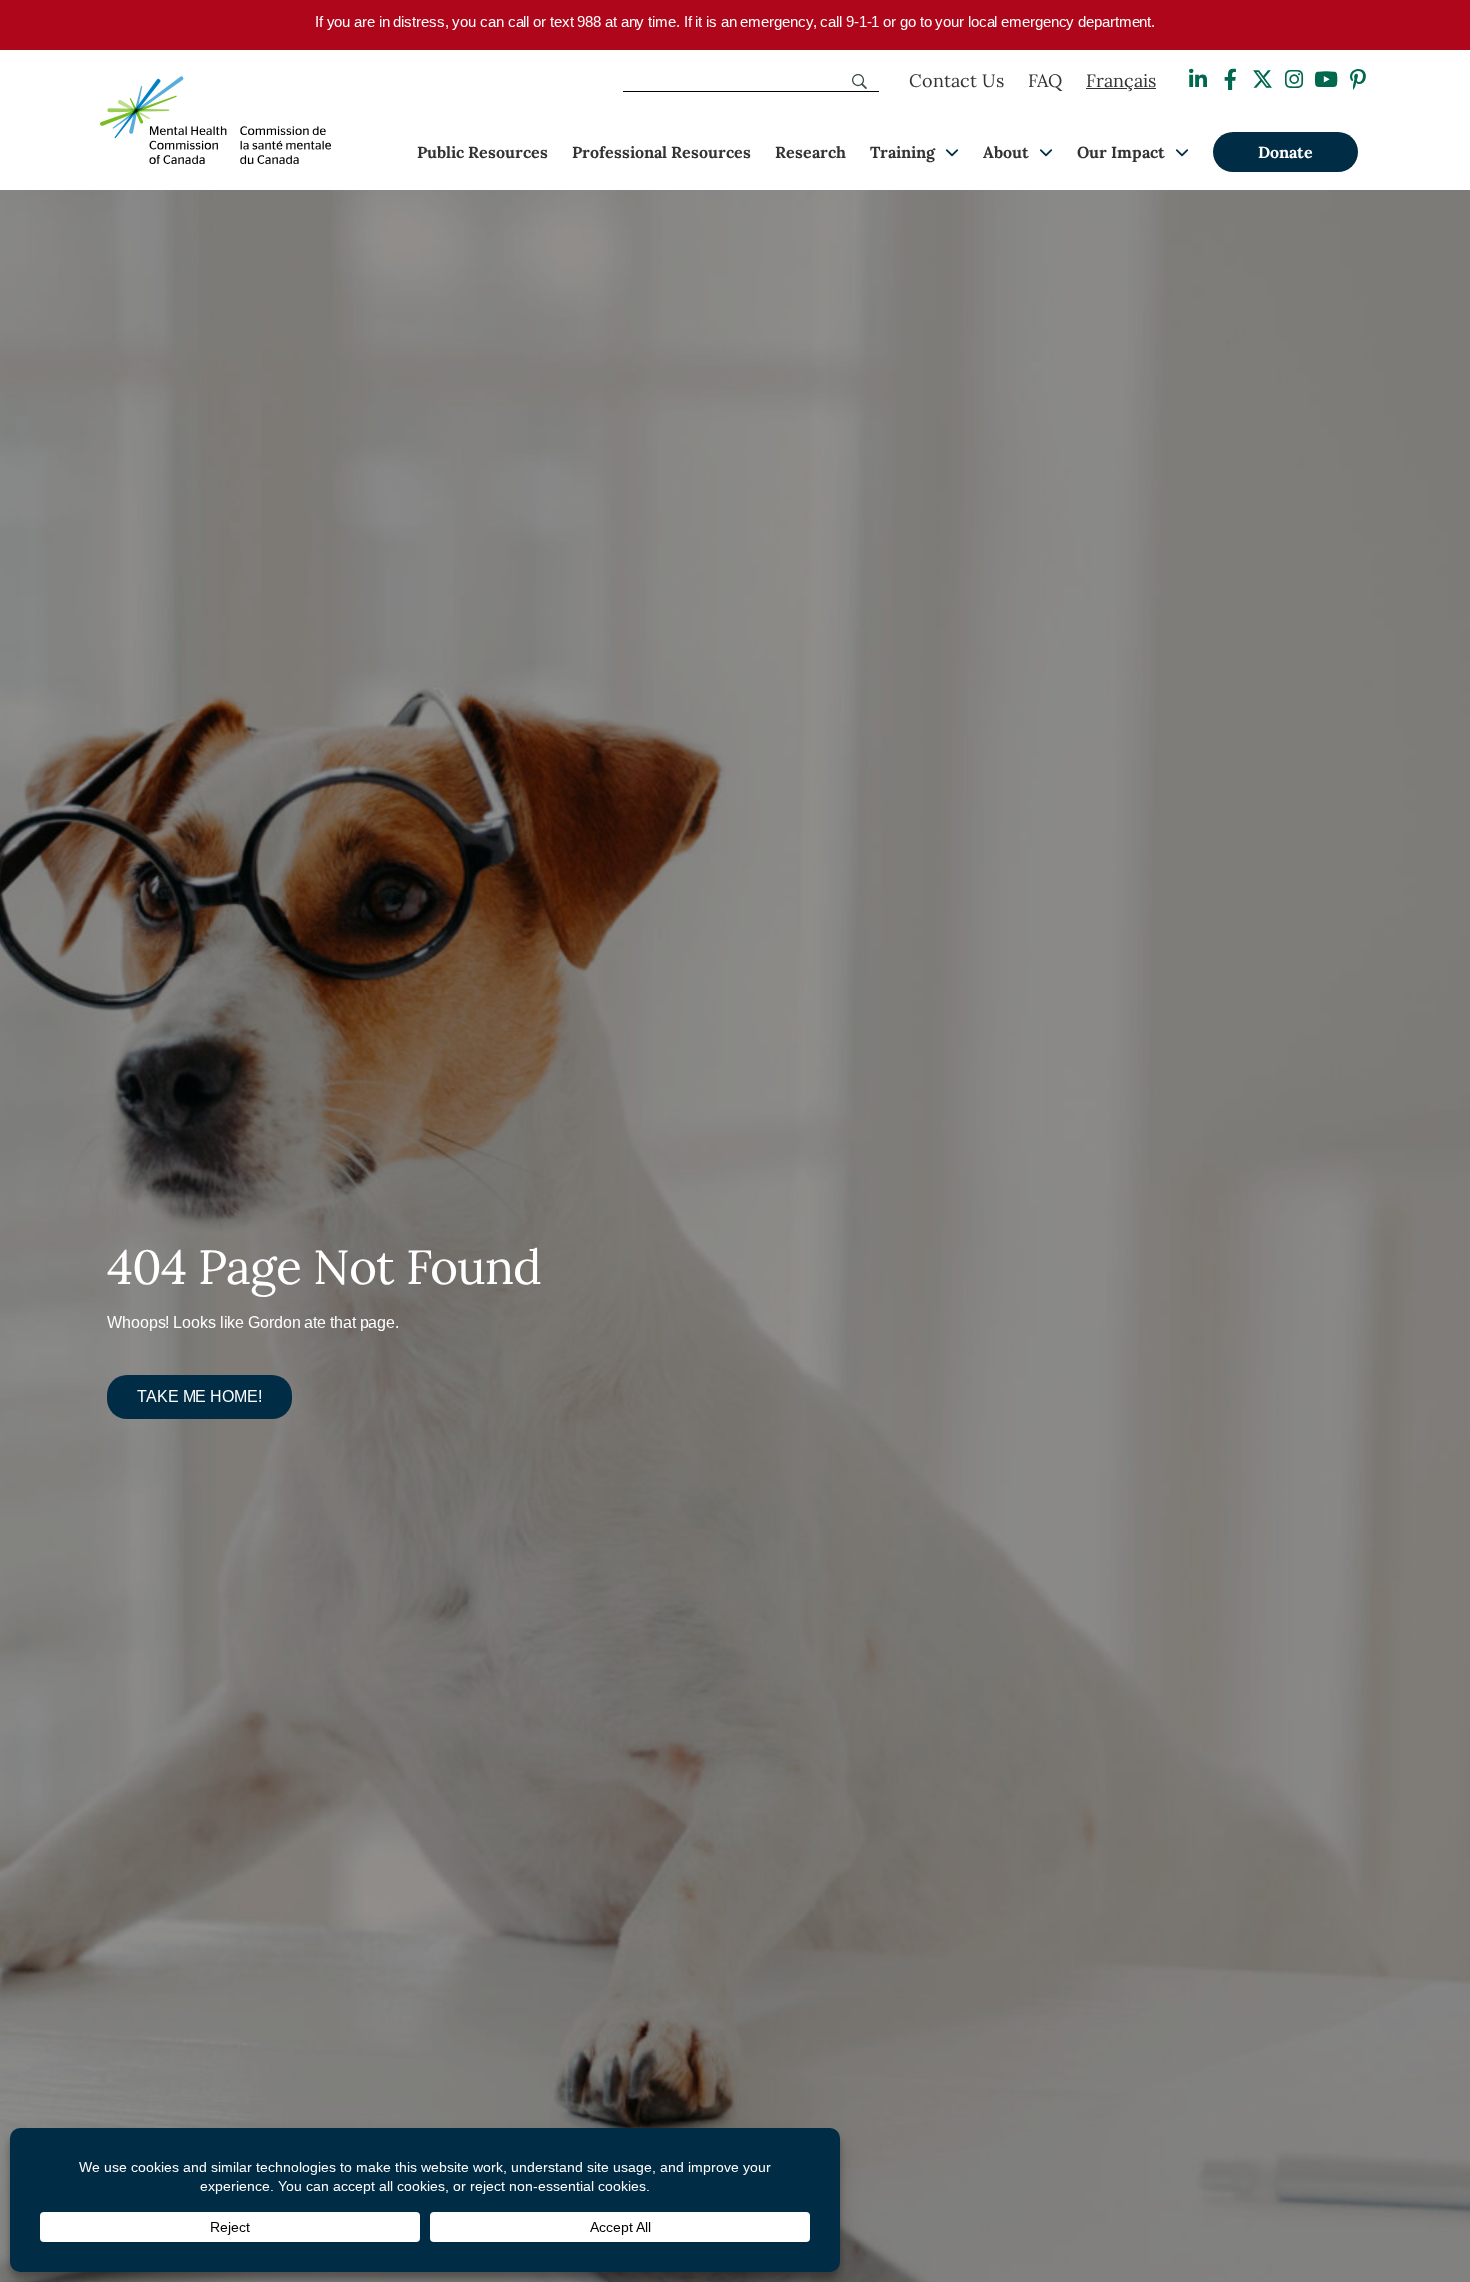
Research (810, 152)
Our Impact (1121, 152)
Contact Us (956, 80)
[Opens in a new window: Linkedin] (1198, 79)
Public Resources (482, 152)
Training (902, 152)
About (1006, 152)
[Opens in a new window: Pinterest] (1358, 79)
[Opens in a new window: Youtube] (1326, 79)
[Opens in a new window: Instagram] (1294, 79)
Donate (1285, 152)
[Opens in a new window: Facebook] (1230, 79)
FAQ (1045, 80)
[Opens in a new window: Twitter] (1262, 79)
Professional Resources (661, 152)
